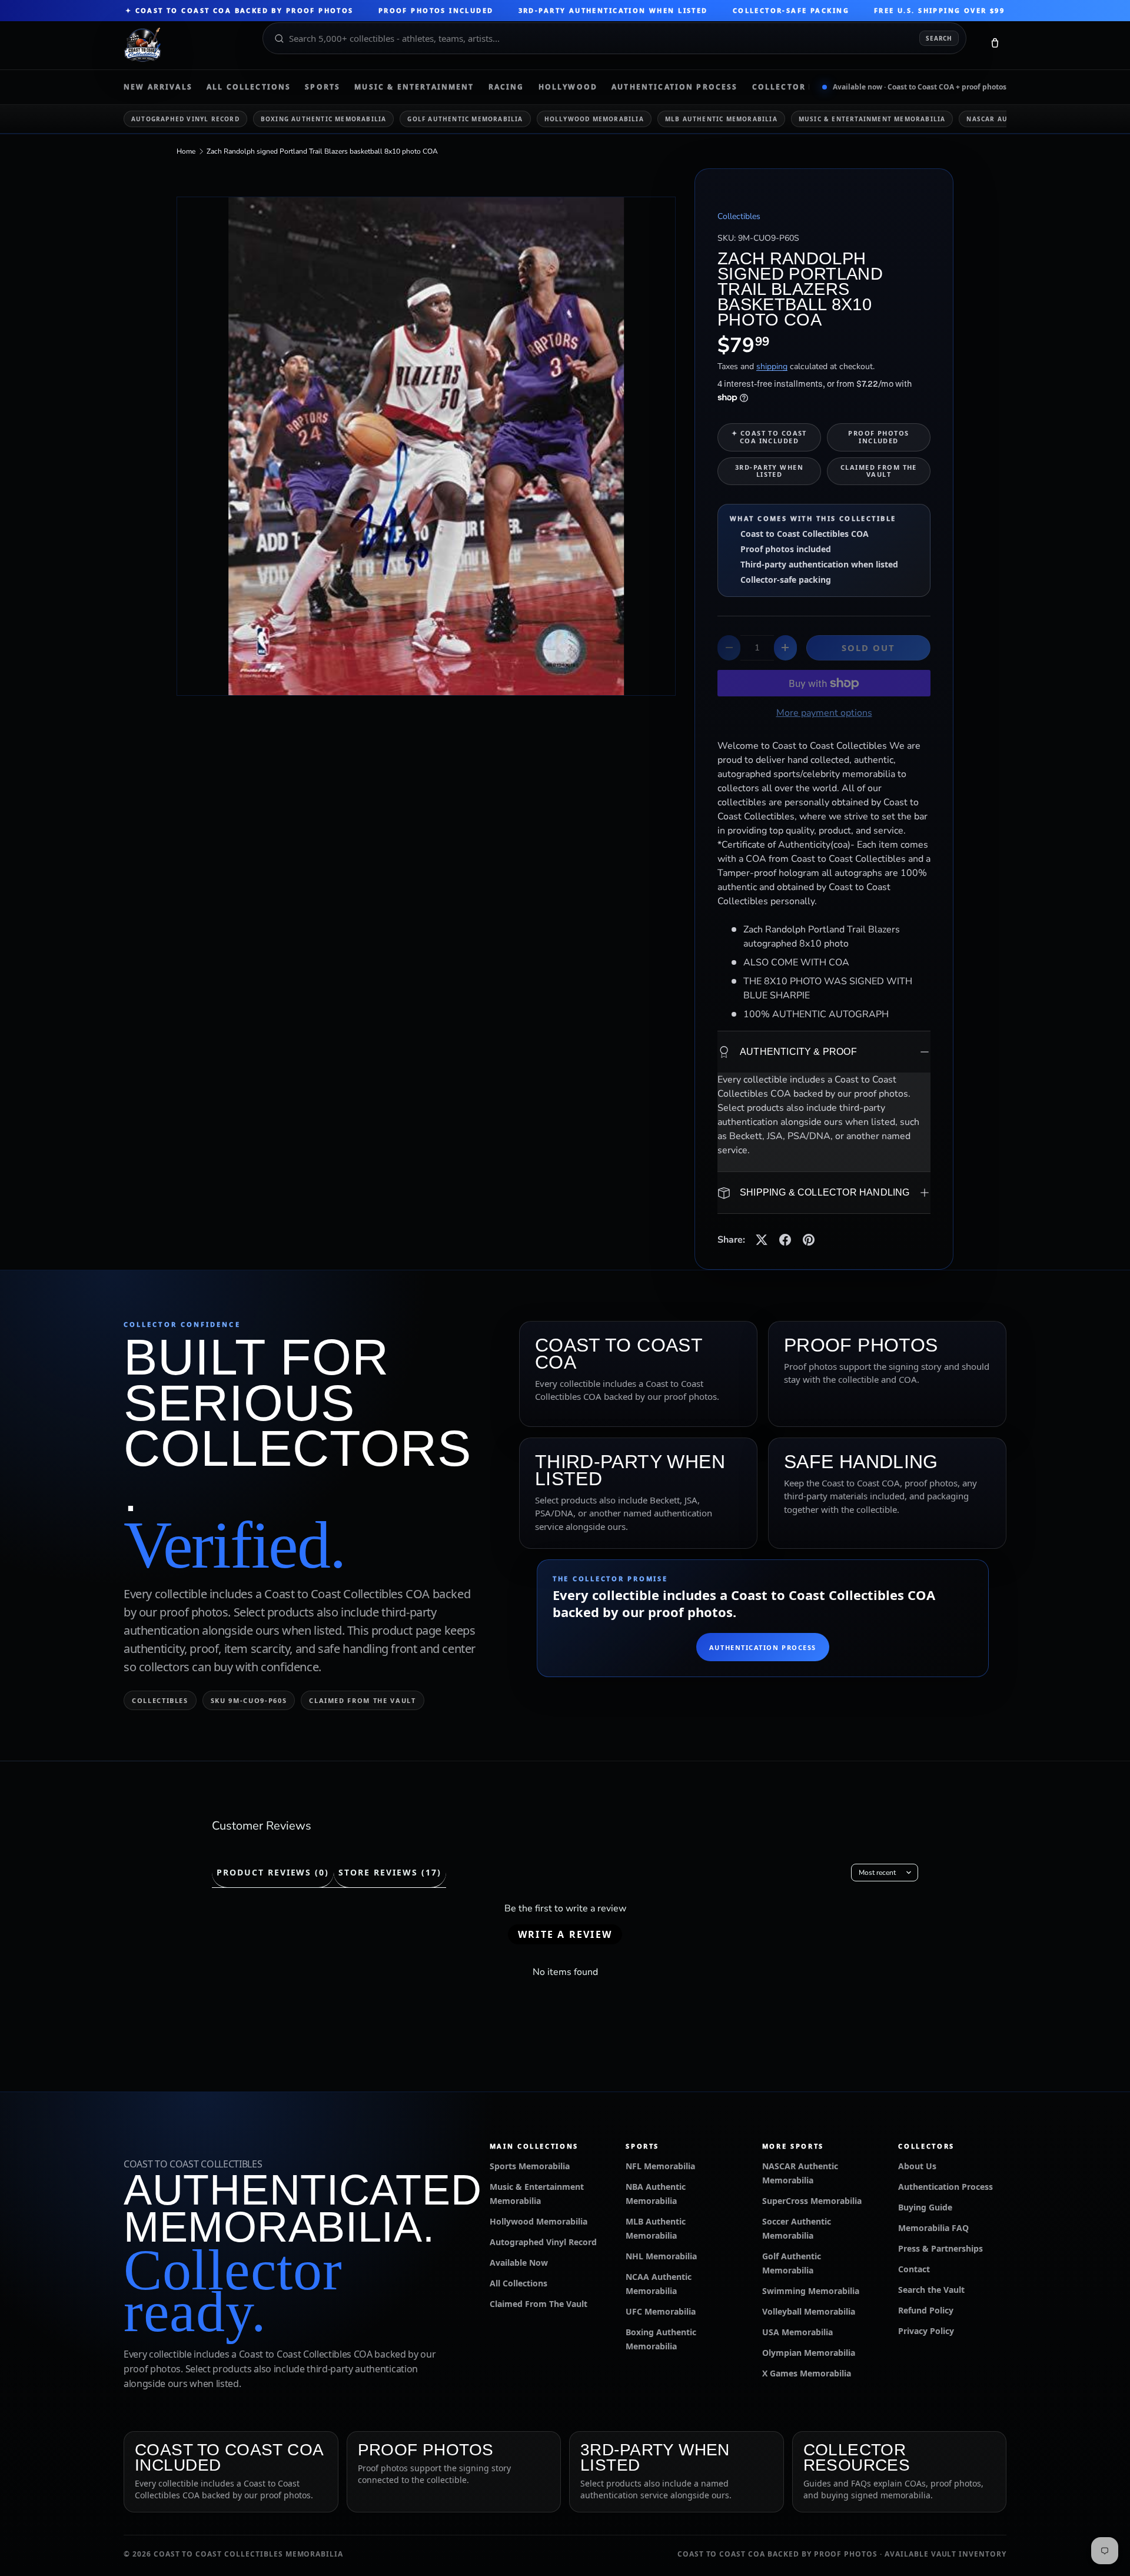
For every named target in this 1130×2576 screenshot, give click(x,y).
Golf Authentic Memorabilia (465, 119)
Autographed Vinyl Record (185, 119)
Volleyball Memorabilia (809, 2311)
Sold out (869, 648)
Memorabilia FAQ (933, 2228)
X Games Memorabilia (807, 2373)
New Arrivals (158, 87)
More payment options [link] (824, 713)
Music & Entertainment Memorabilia (872, 119)
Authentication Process (675, 87)
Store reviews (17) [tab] (390, 1872)
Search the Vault (931, 2290)
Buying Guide (925, 2207)
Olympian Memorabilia (809, 2353)
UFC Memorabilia (661, 2311)
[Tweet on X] (762, 1240)
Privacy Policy (926, 2331)
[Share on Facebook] (785, 1240)
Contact (914, 2269)
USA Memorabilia (797, 2332)
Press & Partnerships (940, 2248)
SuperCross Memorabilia (812, 2201)
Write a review (565, 1934)
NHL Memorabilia (661, 2256)
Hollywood (568, 87)
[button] (995, 45)
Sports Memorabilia (530, 2166)
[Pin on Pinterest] (809, 1240)
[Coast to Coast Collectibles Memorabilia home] (185, 45)
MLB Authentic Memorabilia (721, 119)
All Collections (249, 87)
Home (186, 151)
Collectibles (739, 216)
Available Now (519, 2263)
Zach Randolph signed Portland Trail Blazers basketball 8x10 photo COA (322, 151)
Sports (323, 87)
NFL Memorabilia (660, 2166)
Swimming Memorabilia (811, 2291)
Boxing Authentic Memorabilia (324, 119)
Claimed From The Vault (539, 2304)
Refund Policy (926, 2310)
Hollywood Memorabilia (594, 119)
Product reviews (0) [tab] (273, 1872)
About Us (917, 2166)
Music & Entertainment (414, 87)
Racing (506, 87)
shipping (772, 366)
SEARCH (939, 38)
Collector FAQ (790, 87)
